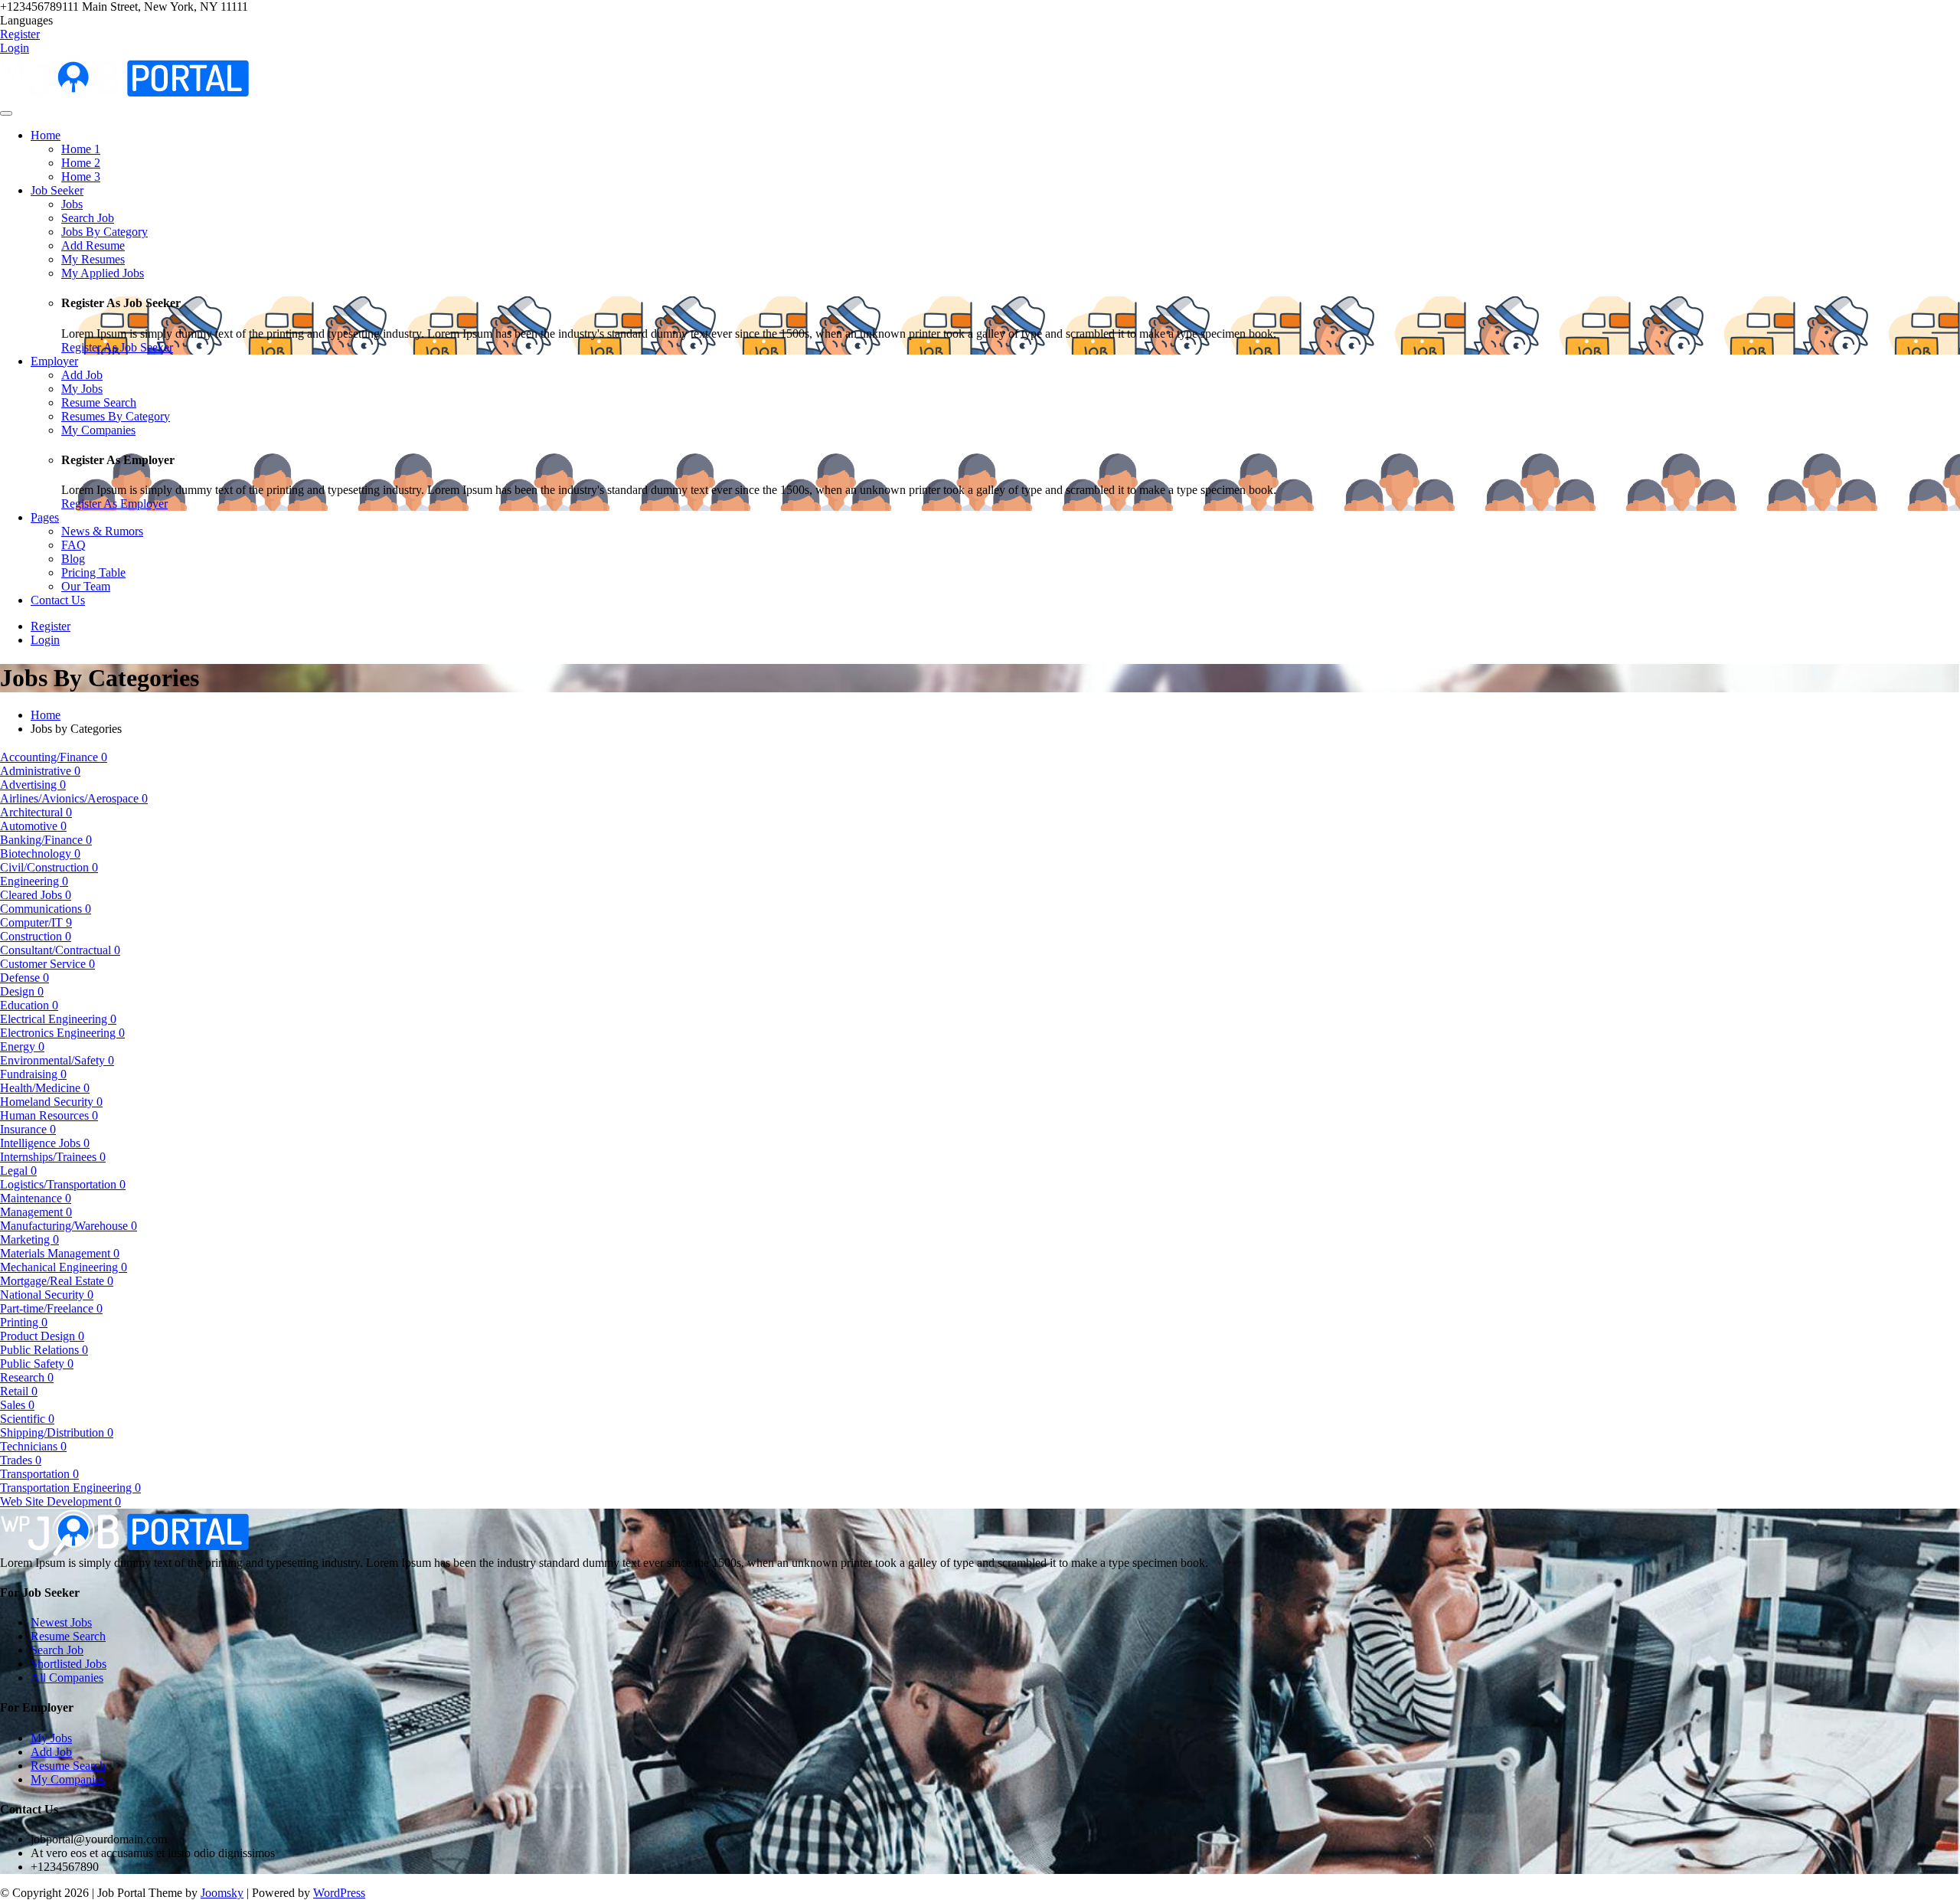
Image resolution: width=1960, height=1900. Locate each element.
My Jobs (51, 1738)
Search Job (57, 1650)
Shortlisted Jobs (69, 1664)
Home (46, 715)
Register (20, 34)
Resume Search (68, 1636)
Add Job (51, 1752)
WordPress (339, 1893)
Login (15, 48)
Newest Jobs (61, 1622)
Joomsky (222, 1893)
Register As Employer (114, 504)
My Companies (68, 1779)
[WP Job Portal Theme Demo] (124, 78)
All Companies (67, 1678)
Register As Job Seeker (117, 347)
